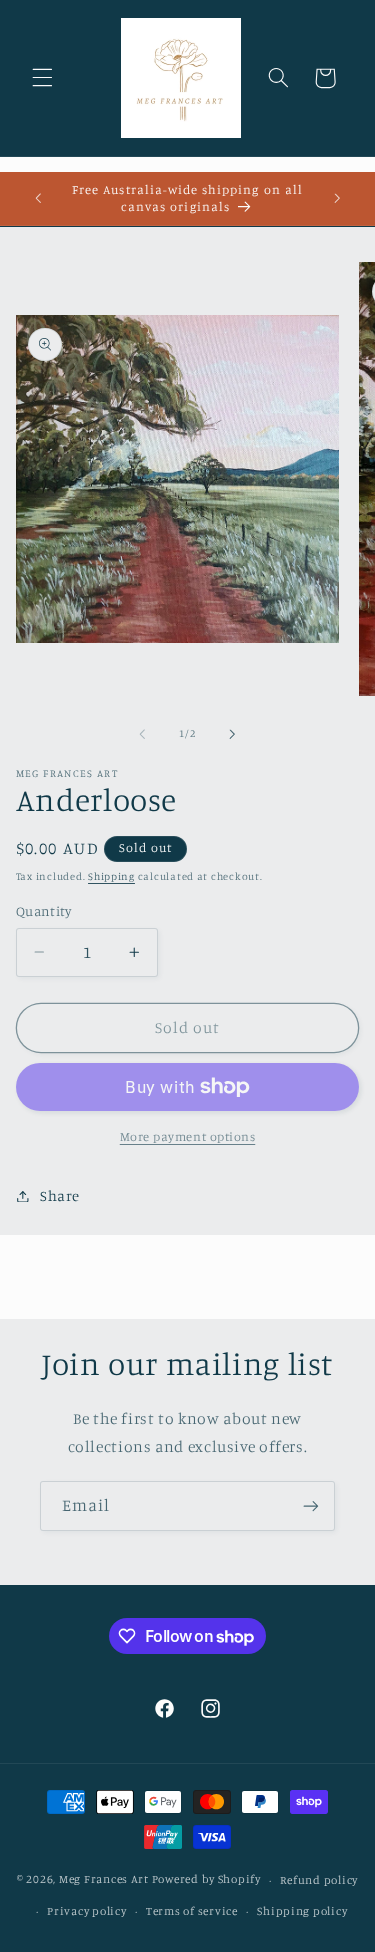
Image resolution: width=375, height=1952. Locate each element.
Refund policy (319, 1880)
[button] (42, 78)
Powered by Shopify (206, 1880)
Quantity (43, 911)
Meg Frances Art (104, 1880)
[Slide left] (142, 734)
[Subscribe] (311, 1505)
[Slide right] (233, 734)
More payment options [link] (188, 1136)
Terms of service (192, 1911)
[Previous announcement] (38, 199)
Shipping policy (302, 1911)
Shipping (111, 876)
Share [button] (60, 1195)
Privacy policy (86, 1911)
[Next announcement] (337, 199)
